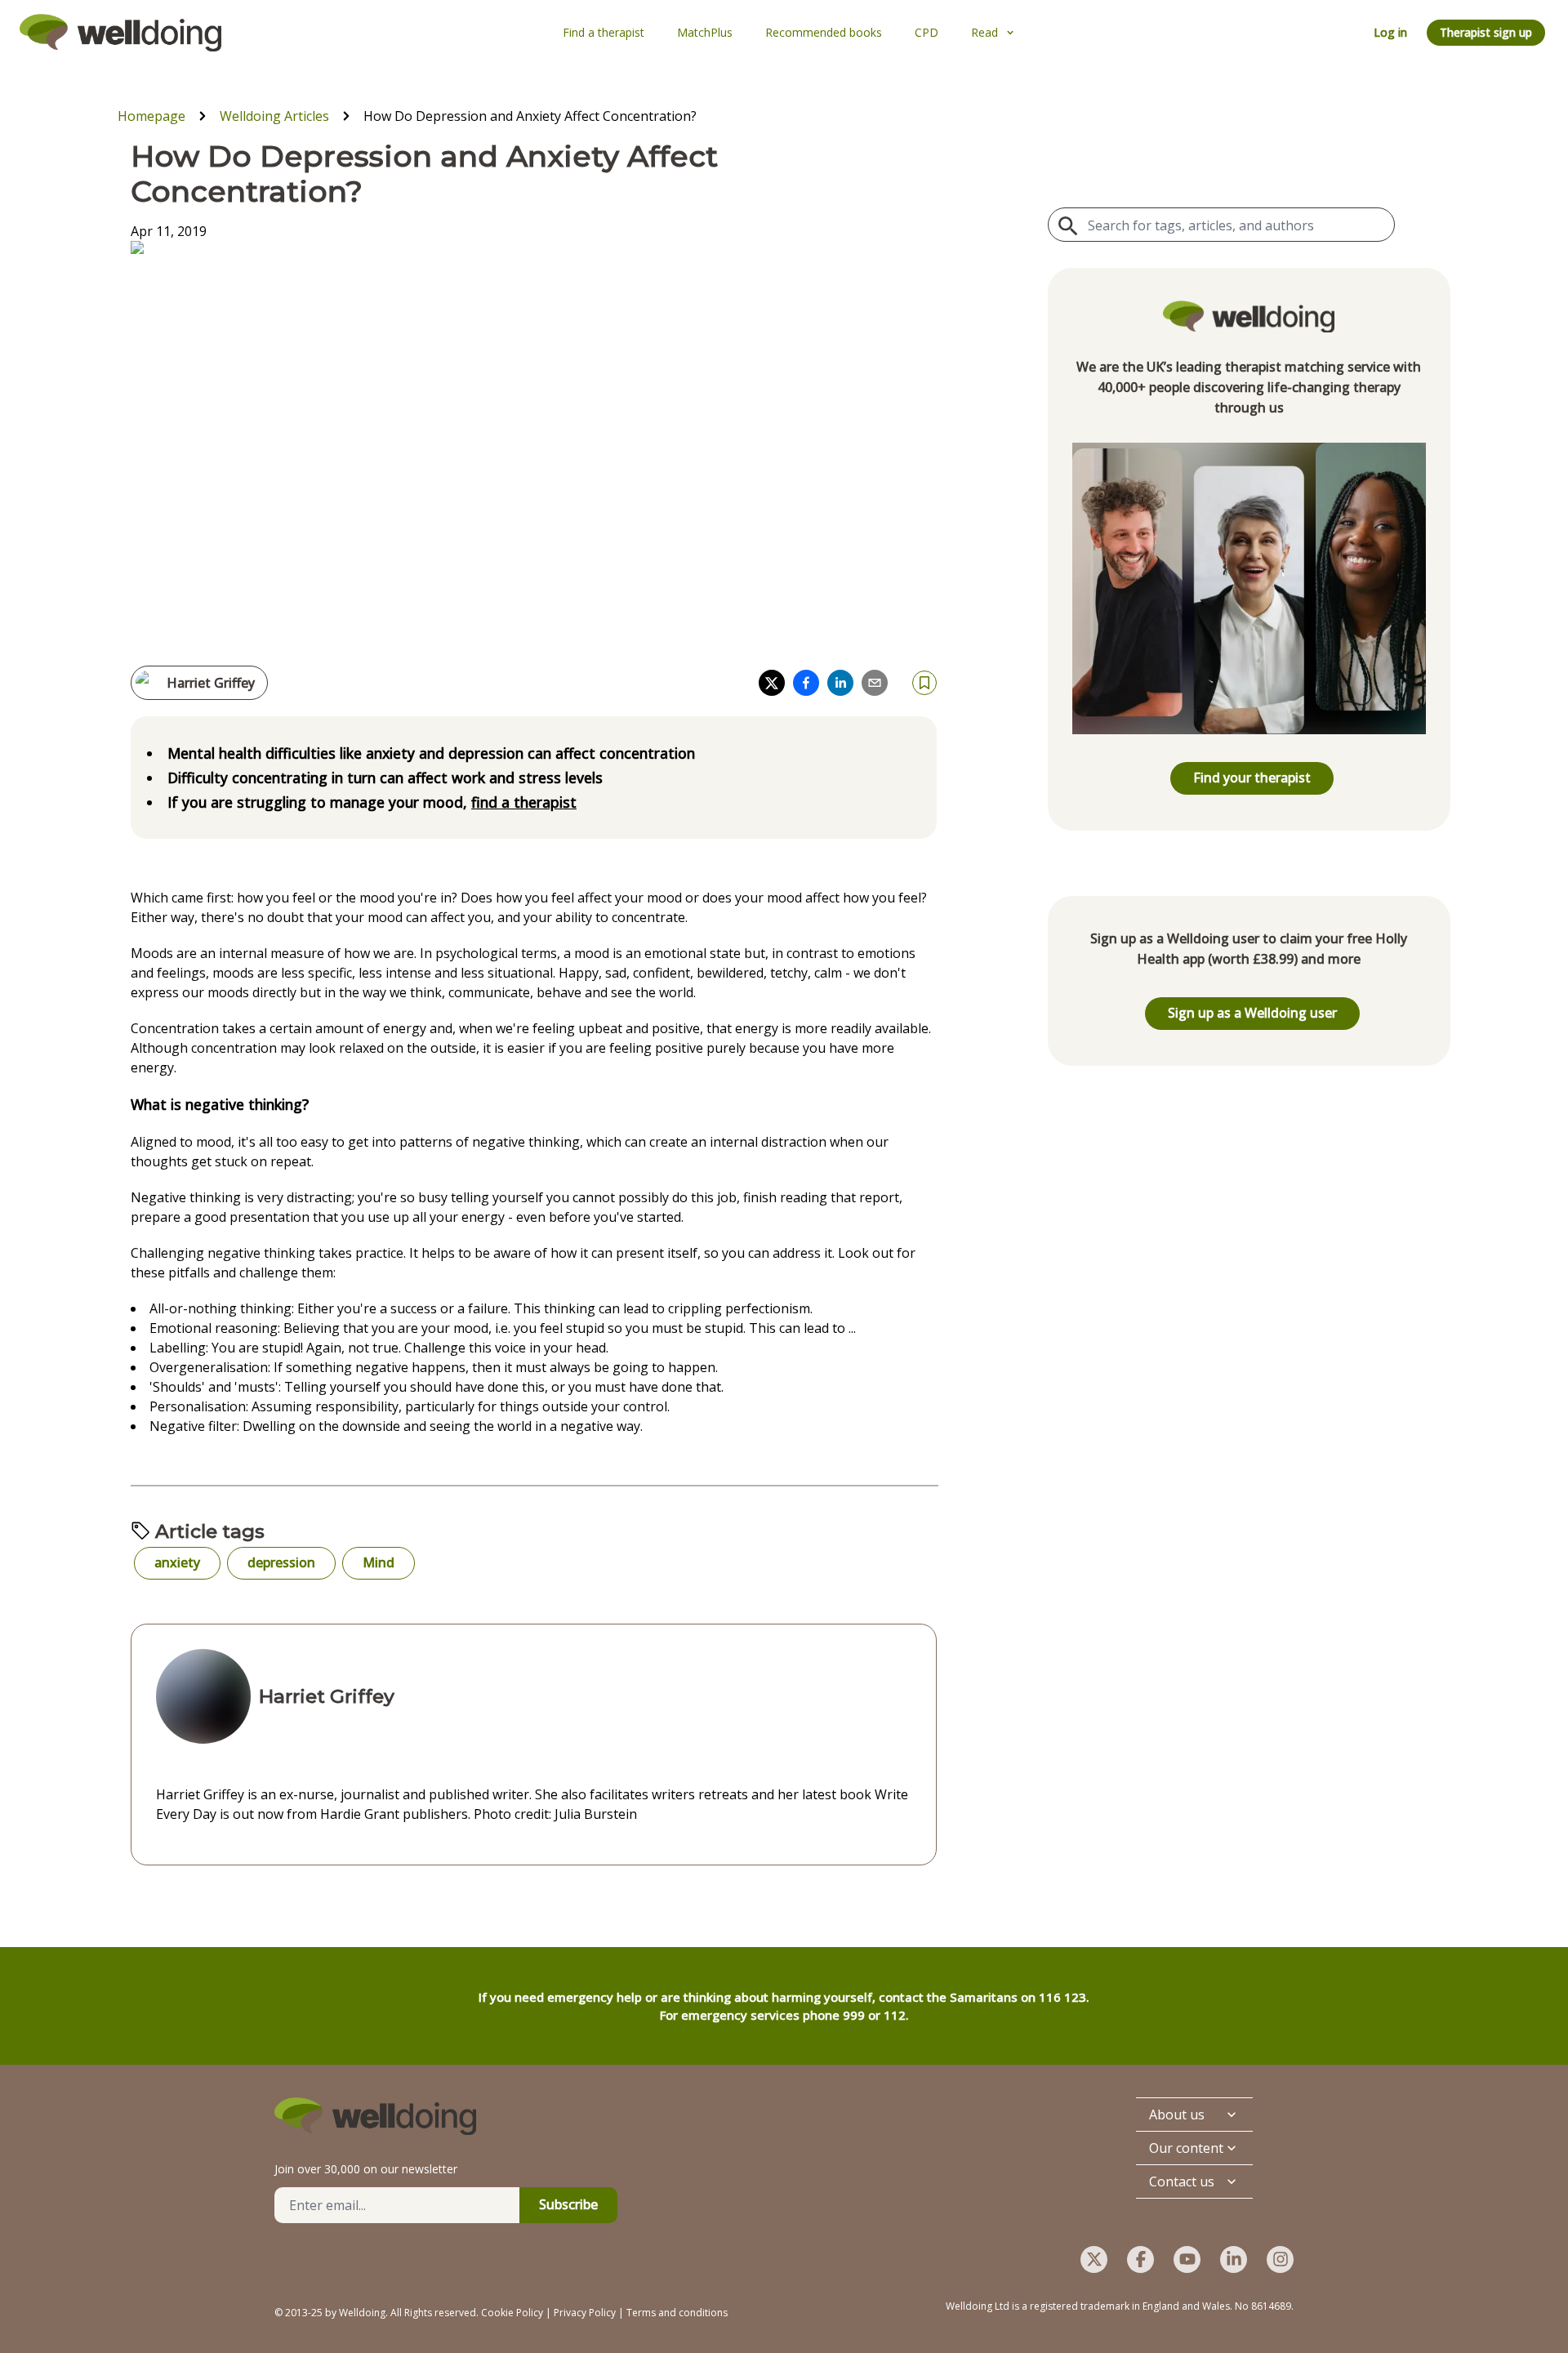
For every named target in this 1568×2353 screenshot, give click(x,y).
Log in (1390, 32)
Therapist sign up (1486, 32)
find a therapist (524, 802)
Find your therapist (1252, 778)
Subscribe (568, 2204)
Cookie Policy (512, 2313)
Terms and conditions (677, 2313)
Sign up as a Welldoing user (1252, 1013)
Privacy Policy (585, 2313)
